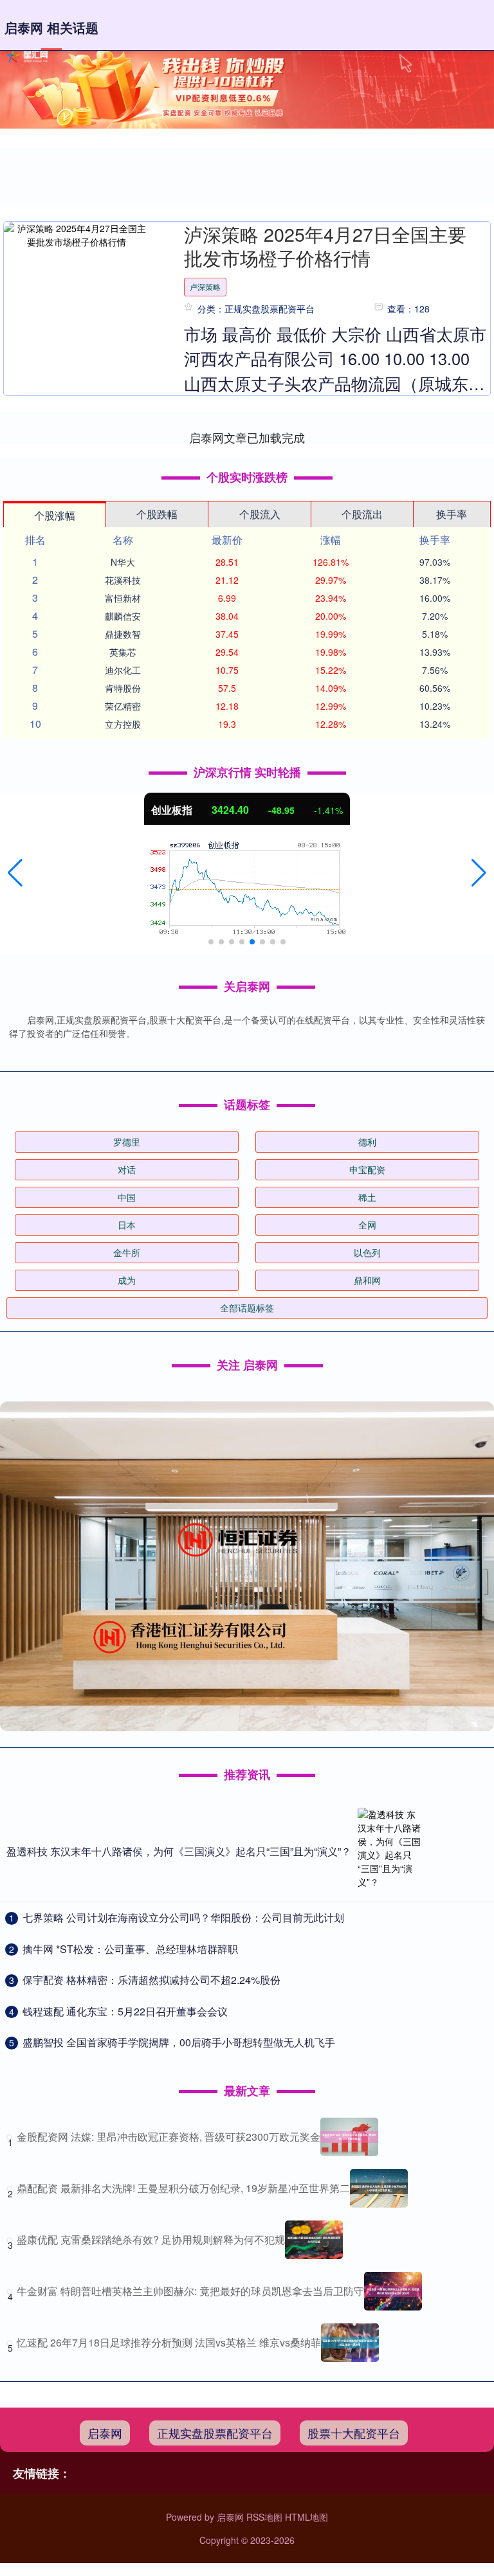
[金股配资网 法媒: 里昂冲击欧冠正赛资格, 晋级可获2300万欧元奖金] (349, 2137)
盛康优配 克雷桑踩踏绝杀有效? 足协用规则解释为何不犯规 (151, 2239)
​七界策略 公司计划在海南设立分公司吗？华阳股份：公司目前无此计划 (183, 1917)
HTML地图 (306, 2517)
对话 (127, 1169)
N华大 (123, 562)
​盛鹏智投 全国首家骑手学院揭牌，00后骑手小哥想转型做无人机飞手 (179, 2042)
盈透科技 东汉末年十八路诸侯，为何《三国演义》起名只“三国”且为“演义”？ (179, 1851)
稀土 (367, 1197)
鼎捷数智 (123, 634)
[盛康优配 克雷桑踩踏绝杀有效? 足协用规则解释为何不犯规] (314, 2240)
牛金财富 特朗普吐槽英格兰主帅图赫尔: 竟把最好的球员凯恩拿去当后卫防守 (190, 2291)
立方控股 (123, 724)
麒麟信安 (123, 616)
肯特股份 (123, 688)
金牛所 (127, 1252)
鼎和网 (367, 1280)
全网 (367, 1225)
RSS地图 (264, 2517)
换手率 (452, 514)
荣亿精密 (123, 706)
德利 (367, 1142)
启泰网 (105, 2433)
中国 (127, 1197)
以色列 (367, 1252)
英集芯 (123, 652)
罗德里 (127, 1142)
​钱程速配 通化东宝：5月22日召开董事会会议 (125, 2011)
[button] (15, 873)
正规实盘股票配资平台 (215, 2433)
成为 (127, 1280)
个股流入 (260, 514)
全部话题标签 (247, 1308)
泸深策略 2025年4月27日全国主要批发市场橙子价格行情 (325, 246)
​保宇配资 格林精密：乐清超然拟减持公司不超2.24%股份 (151, 1980)
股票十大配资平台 (354, 2433)
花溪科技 (123, 580)
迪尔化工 (123, 670)
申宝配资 (367, 1169)
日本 (127, 1225)
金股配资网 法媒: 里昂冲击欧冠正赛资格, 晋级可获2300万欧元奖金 (169, 2137)
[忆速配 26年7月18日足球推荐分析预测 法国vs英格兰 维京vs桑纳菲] (350, 2343)
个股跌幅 (157, 514)
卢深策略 (205, 286)
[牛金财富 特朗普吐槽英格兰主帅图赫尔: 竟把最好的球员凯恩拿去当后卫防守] (393, 2291)
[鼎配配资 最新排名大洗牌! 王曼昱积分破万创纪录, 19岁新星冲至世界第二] (379, 2188)
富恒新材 (123, 598)
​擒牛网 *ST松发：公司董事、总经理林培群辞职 (130, 1949)
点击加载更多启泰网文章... (247, 437)
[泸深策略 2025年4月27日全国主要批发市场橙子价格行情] (76, 235)
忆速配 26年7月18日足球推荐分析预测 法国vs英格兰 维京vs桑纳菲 (169, 2342)
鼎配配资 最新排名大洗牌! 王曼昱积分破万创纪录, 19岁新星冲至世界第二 (183, 2188)
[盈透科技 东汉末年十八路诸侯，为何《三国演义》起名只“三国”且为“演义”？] (390, 1851)
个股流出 (362, 514)
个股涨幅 (55, 515)
